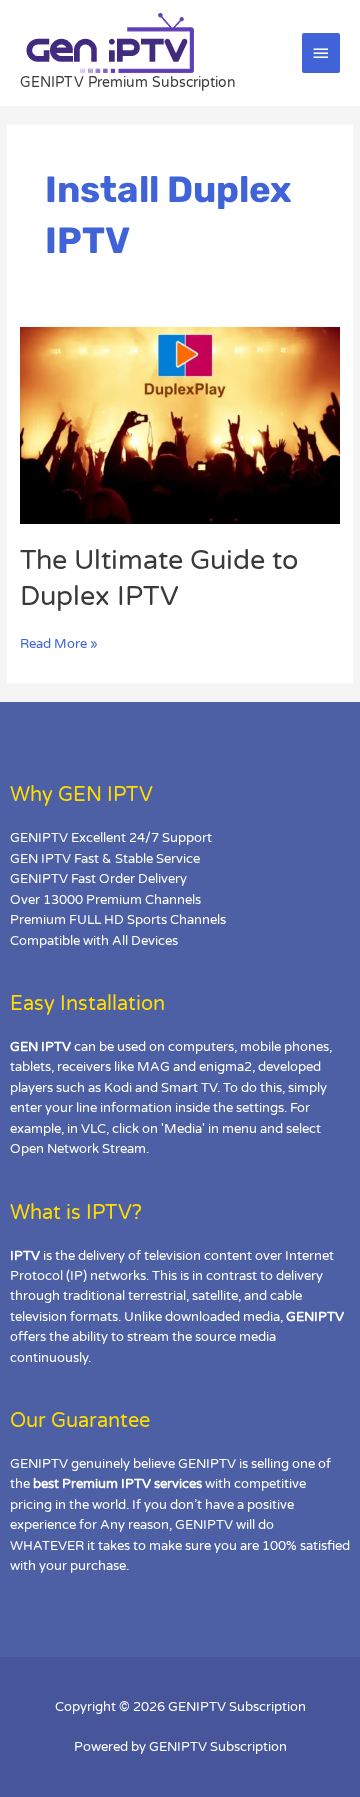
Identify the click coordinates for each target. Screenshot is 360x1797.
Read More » (59, 643)
